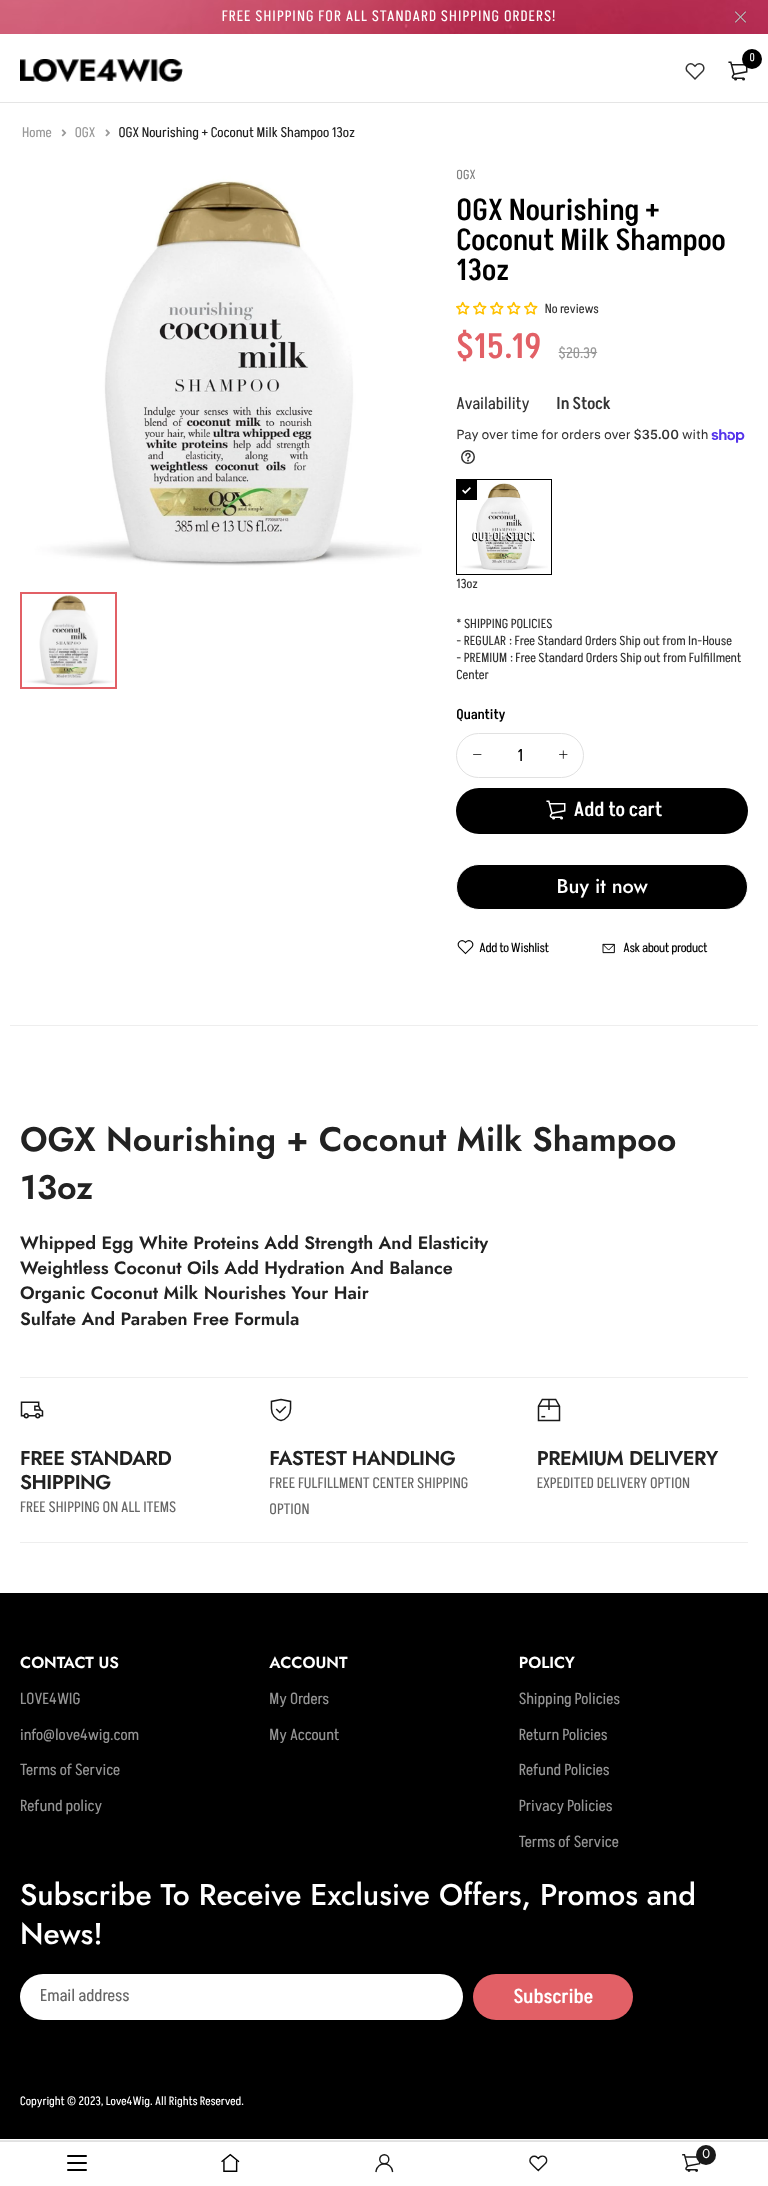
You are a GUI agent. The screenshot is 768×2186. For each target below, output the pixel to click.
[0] (738, 71)
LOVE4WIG (50, 1701)
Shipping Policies (569, 1701)
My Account (304, 1736)
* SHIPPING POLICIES (504, 625)
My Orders (299, 1701)
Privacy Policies (566, 1807)
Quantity (480, 715)
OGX (86, 133)
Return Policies (563, 1736)
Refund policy (61, 1807)
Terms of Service (70, 1772)
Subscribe (553, 1997)
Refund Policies (564, 1772)
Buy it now (602, 886)
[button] (497, 310)
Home (38, 133)
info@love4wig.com (79, 1736)
